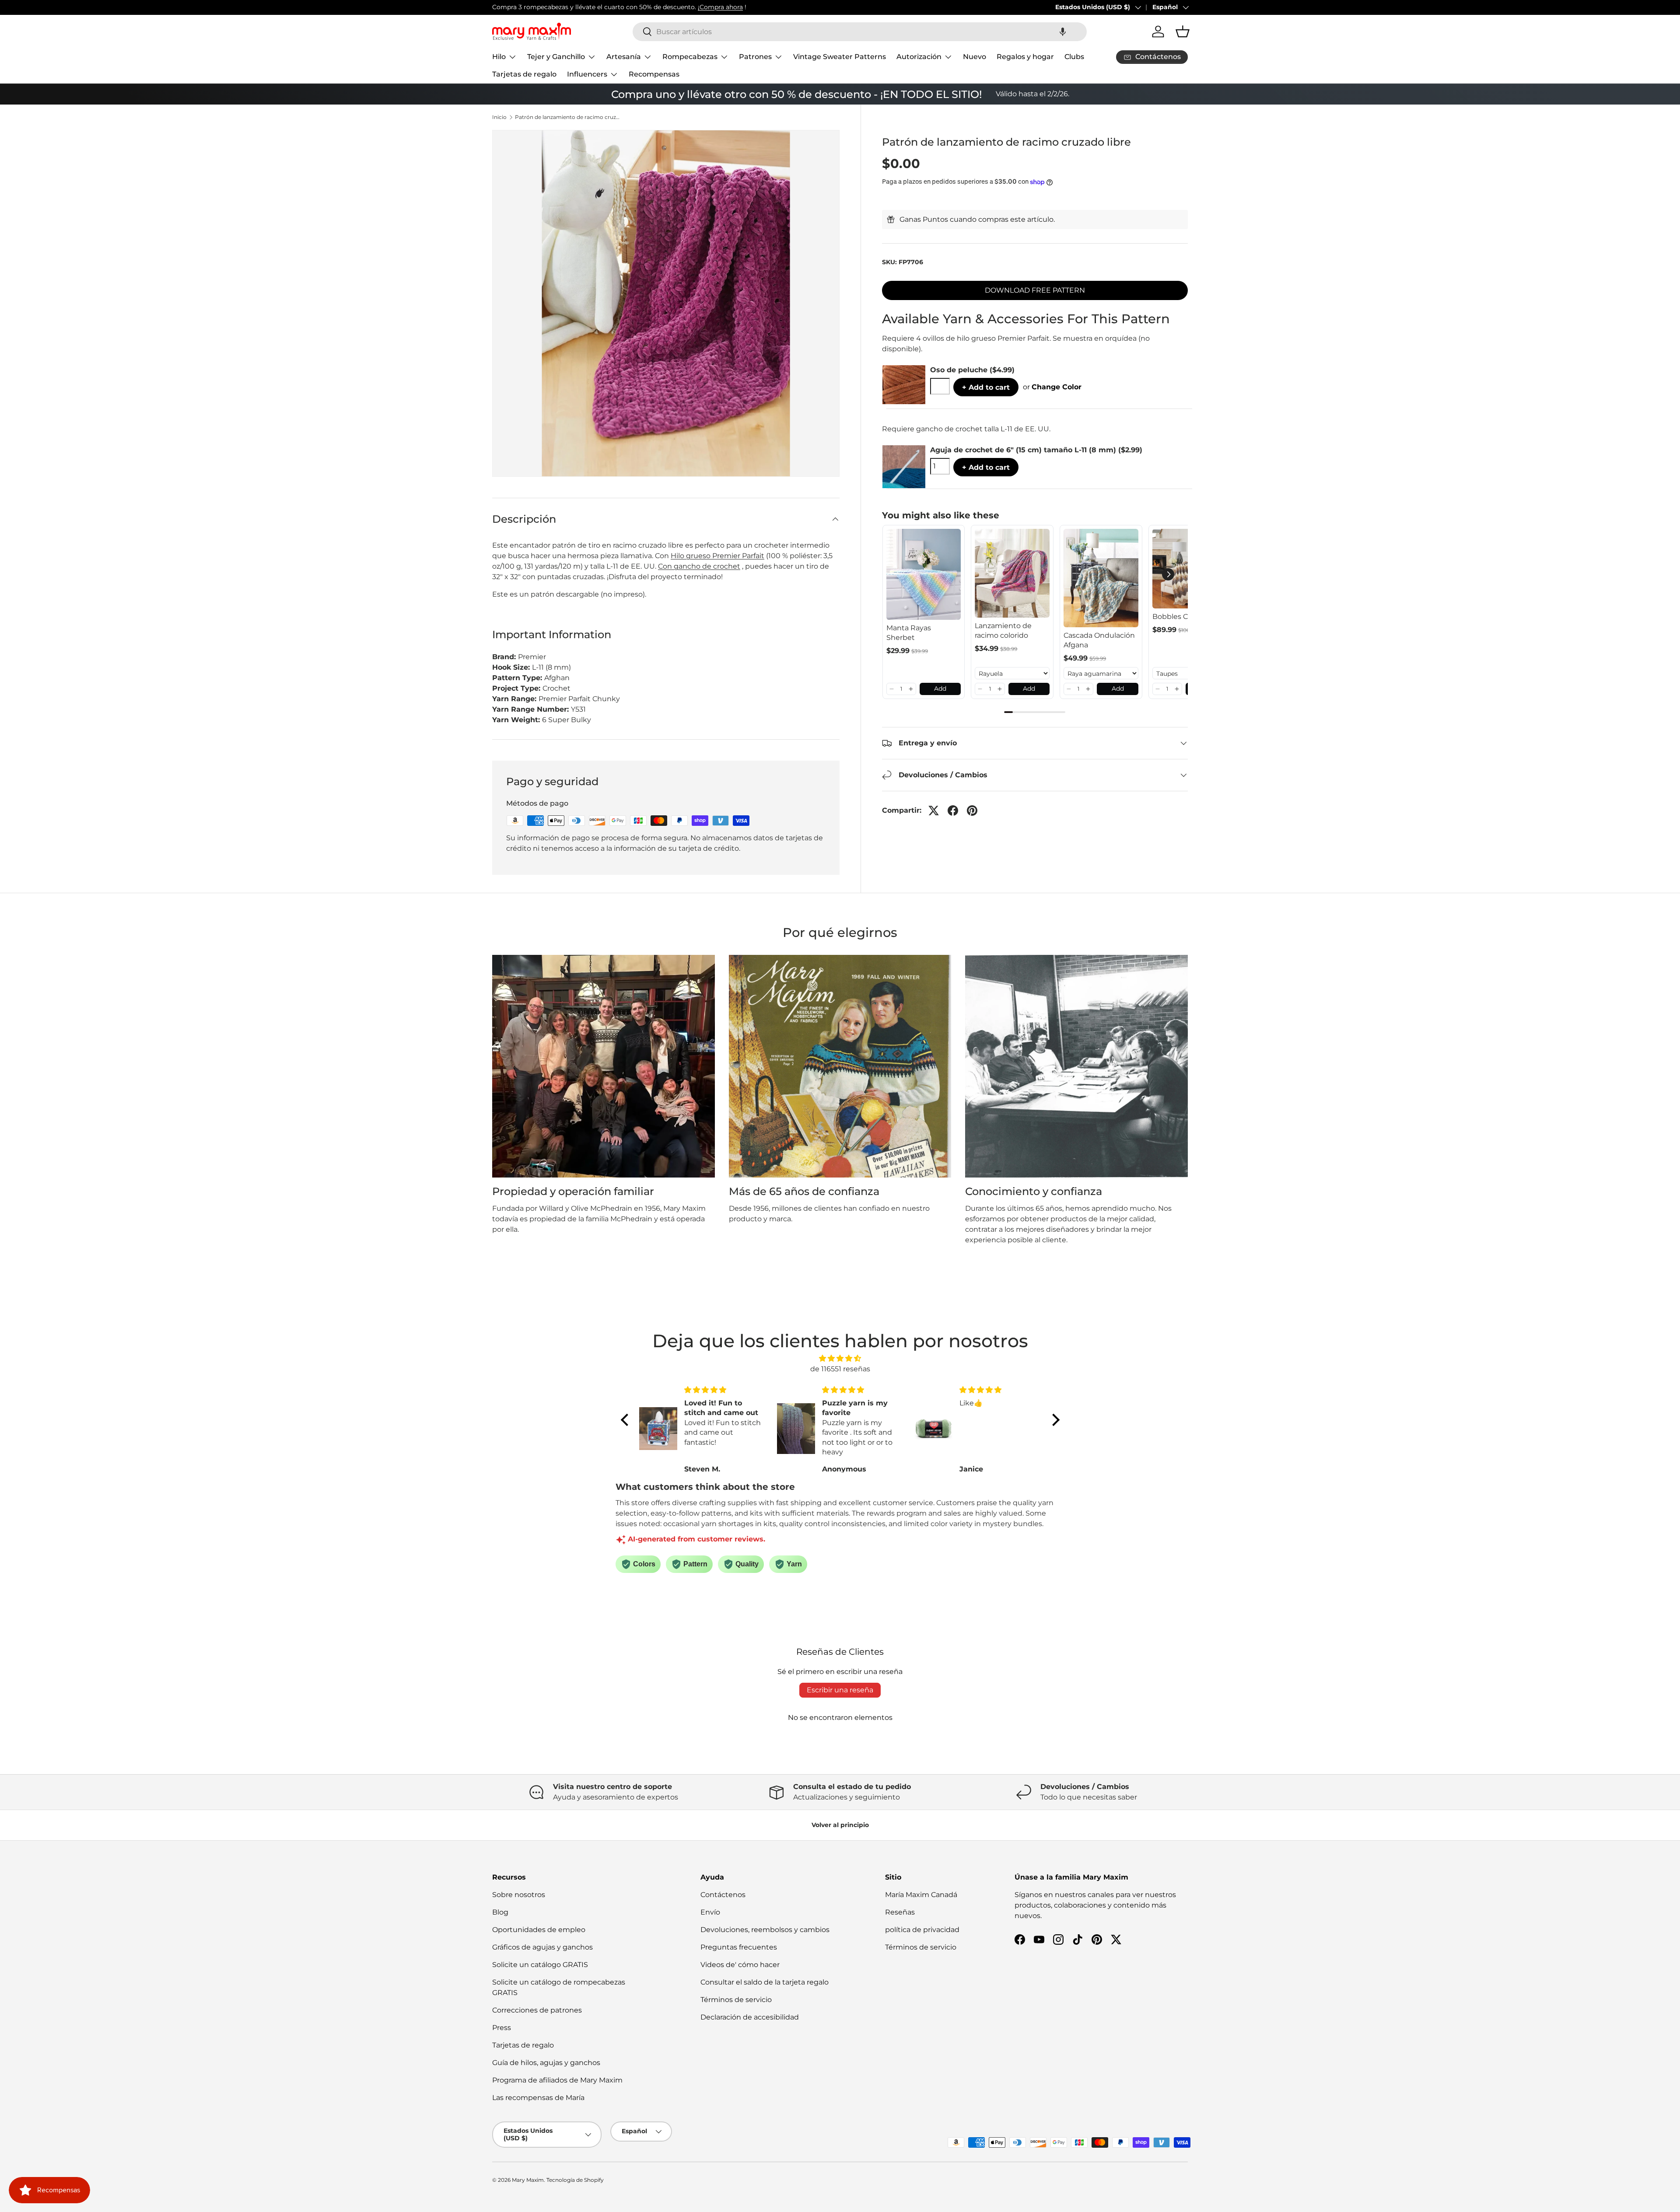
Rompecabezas (690, 57)
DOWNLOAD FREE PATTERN (1035, 290)
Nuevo (975, 57)
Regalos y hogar (1025, 57)
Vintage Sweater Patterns (840, 57)
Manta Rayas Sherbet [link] (909, 633)
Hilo (499, 57)
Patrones (755, 57)
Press (502, 2028)
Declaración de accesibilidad (750, 2017)
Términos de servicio (736, 2000)
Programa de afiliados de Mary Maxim (557, 2080)
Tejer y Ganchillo (556, 57)
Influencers (587, 74)
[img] (840, 1358)
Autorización (919, 57)
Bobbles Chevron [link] (1183, 617)
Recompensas (654, 74)
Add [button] (940, 688)
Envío (710, 1912)
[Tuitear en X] (934, 811)
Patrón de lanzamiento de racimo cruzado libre (567, 117)
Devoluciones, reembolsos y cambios (765, 1930)
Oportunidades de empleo (539, 1930)
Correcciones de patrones (537, 2010)
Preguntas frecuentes (739, 1947)
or (1052, 387)
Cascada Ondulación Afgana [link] (1099, 640)
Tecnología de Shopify (575, 2180)
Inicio (499, 117)
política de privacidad (922, 1930)
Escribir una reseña (840, 1690)
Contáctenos (723, 1895)
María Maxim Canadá (921, 1895)
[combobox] (860, 32)
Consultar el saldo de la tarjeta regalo (765, 1982)
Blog (500, 1912)
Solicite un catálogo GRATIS (540, 1965)
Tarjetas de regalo (524, 74)
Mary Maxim (528, 2180)
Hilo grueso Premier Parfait (717, 556)
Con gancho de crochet (699, 566)
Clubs (1074, 57)
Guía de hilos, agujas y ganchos (546, 2063)
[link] (924, 574)
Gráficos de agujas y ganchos (542, 1947)
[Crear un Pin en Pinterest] (972, 811)
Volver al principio (840, 1825)
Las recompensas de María (538, 2098)
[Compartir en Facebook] (953, 811)
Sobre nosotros (519, 1895)
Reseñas (900, 1912)
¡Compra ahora (720, 7)
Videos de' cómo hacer (740, 1965)
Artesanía (624, 57)
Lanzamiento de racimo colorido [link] (1003, 631)
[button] (1063, 32)
